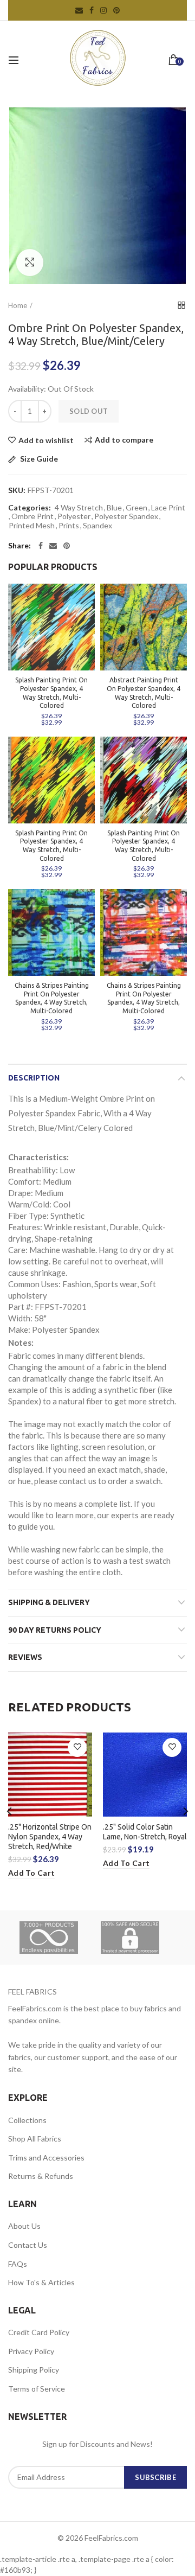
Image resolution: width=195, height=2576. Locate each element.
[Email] (53, 546)
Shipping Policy (34, 2370)
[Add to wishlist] (77, 1747)
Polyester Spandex (126, 516)
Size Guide (38, 459)
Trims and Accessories (46, 2158)
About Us (24, 2226)
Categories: (30, 508)
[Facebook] (41, 546)
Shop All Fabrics (35, 2139)
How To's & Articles (41, 2282)
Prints (69, 526)
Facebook (92, 10)
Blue (114, 508)
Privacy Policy (31, 2351)
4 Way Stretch (79, 508)
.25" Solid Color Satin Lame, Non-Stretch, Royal (145, 1832)
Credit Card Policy (39, 2332)
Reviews (25, 1657)
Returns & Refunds (41, 2176)
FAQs (18, 2264)
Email (79, 10)
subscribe (155, 2477)
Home (18, 305)
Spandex (97, 526)
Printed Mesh (32, 526)
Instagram (103, 10)
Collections (27, 2120)
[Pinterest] (67, 546)
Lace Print (168, 508)
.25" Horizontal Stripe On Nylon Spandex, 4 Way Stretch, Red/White (50, 1837)
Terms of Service (37, 2389)
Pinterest (116, 10)
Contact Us (28, 2245)
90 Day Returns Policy (55, 1630)
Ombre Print (32, 516)
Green (136, 508)
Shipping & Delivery (49, 1602)
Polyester (74, 516)
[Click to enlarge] (30, 263)
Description (34, 1078)
